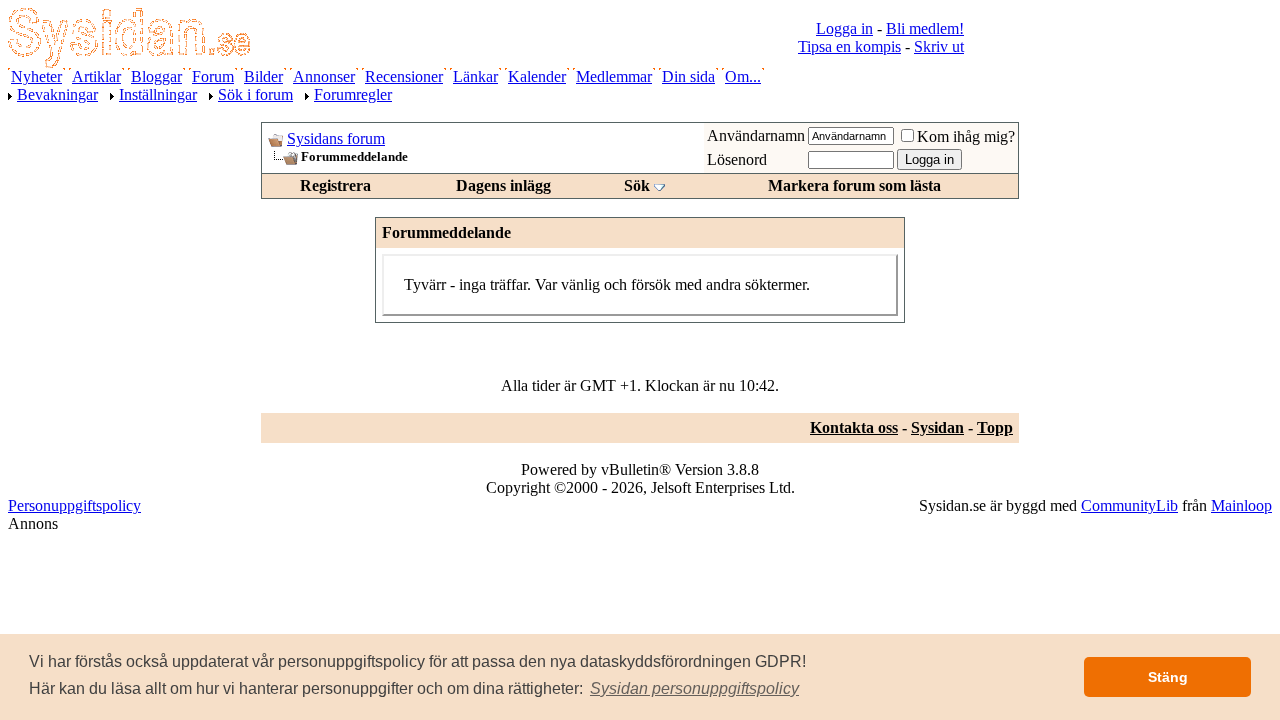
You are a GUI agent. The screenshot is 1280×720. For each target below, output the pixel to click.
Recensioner (404, 76)
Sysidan (937, 427)
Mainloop (1241, 505)
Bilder (263, 76)
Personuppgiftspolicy (74, 505)
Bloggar (156, 76)
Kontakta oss (854, 427)
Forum (213, 76)
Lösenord (737, 159)
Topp (995, 427)
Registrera (335, 185)
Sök (637, 185)
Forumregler (353, 94)
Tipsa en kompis (849, 46)
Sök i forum (255, 94)
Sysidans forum (336, 138)
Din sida (688, 76)
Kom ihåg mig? (966, 136)
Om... (743, 76)
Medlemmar (614, 76)
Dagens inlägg (503, 185)
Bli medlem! (925, 28)
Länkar (475, 76)
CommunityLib (1129, 505)
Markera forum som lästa (854, 185)
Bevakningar (57, 94)
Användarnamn (756, 135)
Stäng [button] (1168, 677)
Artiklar (96, 76)
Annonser (324, 76)
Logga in (844, 28)
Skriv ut (939, 46)
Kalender (537, 76)
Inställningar (158, 94)
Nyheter (36, 76)
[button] (694, 689)
